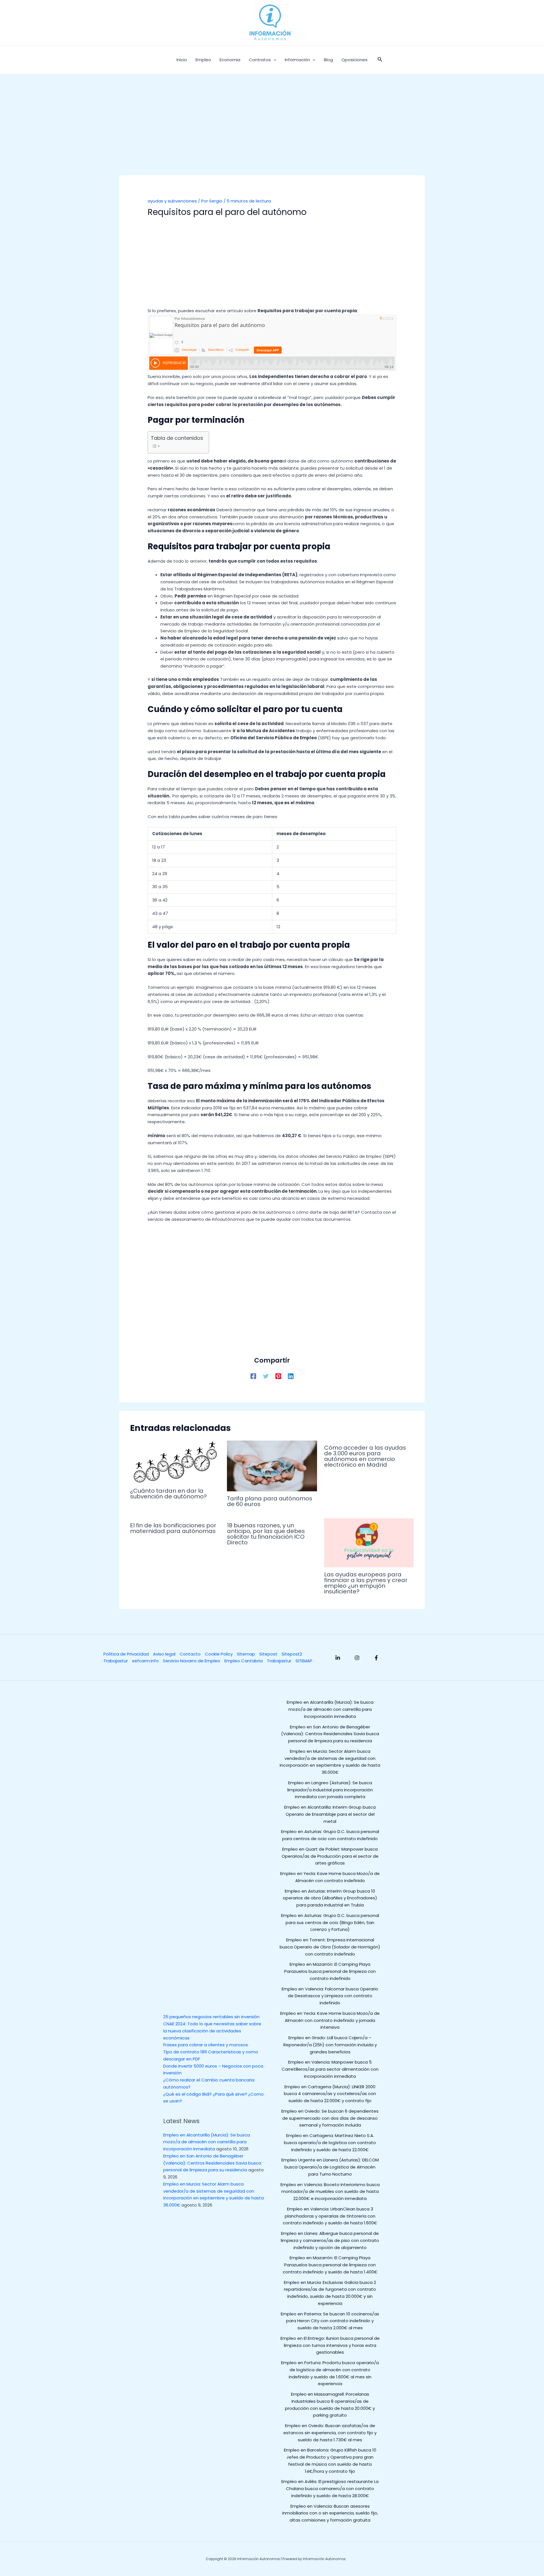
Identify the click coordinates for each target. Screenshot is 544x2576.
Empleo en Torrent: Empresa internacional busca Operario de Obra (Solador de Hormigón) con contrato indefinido (330, 1947)
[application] (274, 60)
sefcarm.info (145, 1661)
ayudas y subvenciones (172, 201)
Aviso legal (164, 1654)
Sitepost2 (292, 1654)
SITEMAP (304, 1661)
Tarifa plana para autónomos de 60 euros (270, 1501)
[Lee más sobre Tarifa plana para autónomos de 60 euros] (272, 1466)
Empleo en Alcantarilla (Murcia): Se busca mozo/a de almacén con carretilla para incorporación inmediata (207, 2142)
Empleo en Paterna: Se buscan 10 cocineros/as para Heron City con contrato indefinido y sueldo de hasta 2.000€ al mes (330, 2321)
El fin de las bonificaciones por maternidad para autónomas (173, 1528)
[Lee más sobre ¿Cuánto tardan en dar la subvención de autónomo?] (175, 1462)
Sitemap (246, 1654)
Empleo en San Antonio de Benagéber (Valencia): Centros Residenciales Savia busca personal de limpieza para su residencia (212, 2163)
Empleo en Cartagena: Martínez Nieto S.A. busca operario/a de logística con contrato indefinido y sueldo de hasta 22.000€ (330, 2143)
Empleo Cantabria (244, 1661)
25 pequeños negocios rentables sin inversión (211, 2017)
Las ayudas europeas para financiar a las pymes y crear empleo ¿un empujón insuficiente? (366, 1583)
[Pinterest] (278, 1376)
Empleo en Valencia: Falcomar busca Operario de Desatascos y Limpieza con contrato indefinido (330, 1996)
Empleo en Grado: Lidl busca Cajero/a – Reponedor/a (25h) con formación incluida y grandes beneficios (330, 2045)
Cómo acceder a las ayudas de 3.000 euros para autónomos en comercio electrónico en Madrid (365, 1456)
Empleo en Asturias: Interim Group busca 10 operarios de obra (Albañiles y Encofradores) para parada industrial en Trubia (330, 1898)
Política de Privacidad (126, 1654)
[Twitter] (266, 1376)
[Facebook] (253, 1376)
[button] (380, 60)
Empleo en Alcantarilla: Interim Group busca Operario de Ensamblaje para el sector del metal (330, 1814)
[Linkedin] (291, 1376)
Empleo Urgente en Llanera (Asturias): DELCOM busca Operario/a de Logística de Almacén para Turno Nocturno (330, 2167)
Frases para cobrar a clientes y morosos (206, 2045)
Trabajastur (116, 1661)
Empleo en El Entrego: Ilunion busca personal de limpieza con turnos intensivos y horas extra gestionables (330, 2345)
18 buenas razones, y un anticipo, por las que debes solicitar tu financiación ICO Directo (266, 1534)
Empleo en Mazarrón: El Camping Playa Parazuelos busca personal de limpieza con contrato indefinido (330, 1971)
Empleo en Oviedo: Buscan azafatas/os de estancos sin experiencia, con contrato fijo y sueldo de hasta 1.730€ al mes (330, 2433)
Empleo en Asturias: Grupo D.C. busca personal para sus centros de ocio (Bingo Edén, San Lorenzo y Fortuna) (330, 1923)
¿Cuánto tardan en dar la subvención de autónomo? (168, 1494)
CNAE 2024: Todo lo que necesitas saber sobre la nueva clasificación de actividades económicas (212, 2031)
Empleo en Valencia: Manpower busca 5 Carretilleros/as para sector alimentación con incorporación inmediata (330, 2069)
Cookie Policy (219, 1654)
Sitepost (268, 1654)
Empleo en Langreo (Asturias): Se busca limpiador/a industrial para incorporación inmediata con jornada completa (330, 1790)
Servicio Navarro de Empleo (192, 1661)
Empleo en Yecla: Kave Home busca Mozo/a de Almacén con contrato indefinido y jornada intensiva (330, 2020)
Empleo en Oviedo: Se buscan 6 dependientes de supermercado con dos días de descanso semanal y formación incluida (330, 2118)
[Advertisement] (272, 133)
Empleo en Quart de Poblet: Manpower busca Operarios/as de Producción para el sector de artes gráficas (330, 1856)
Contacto (190, 1654)
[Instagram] (357, 1658)
